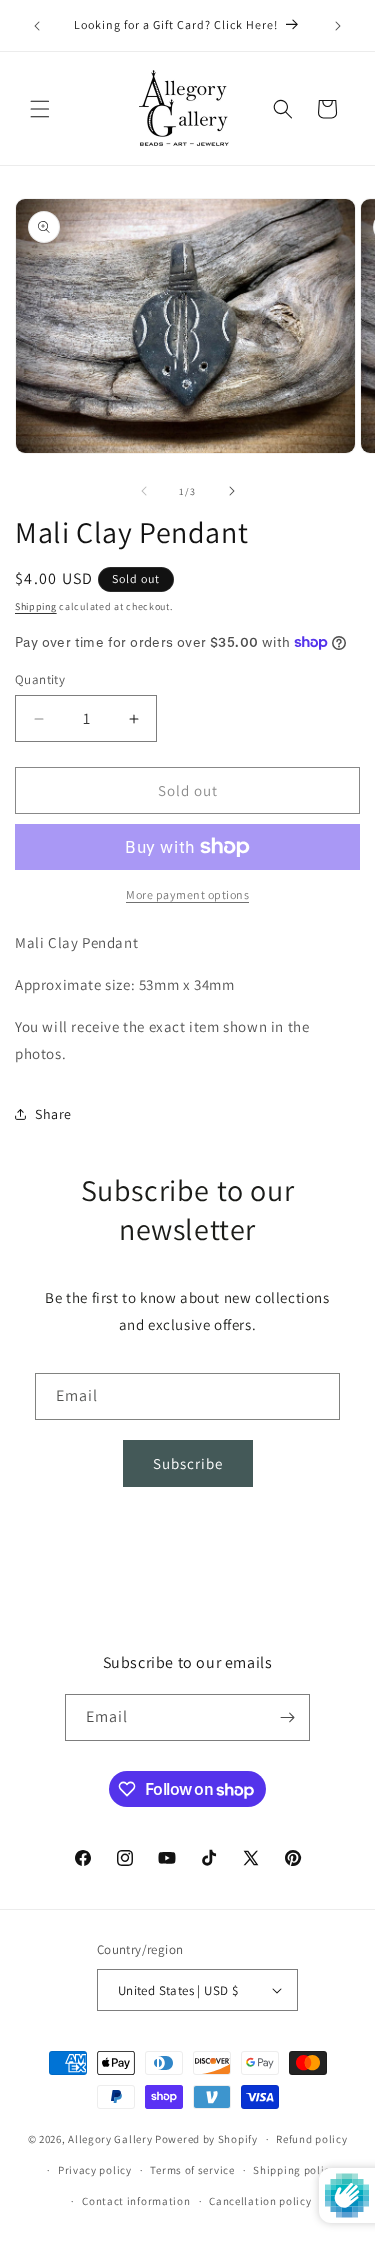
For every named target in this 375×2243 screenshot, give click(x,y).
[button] (40, 109)
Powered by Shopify (206, 2139)
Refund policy (311, 2139)
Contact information (136, 2201)
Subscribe (188, 1463)
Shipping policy (294, 2170)
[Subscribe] (287, 1717)
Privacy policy (95, 2170)
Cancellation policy (260, 2201)
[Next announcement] (338, 26)
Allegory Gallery (110, 2139)
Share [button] (53, 1114)
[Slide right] (232, 491)
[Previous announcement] (37, 26)
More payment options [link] (187, 894)
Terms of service (192, 2170)
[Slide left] (144, 491)
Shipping (36, 606)
